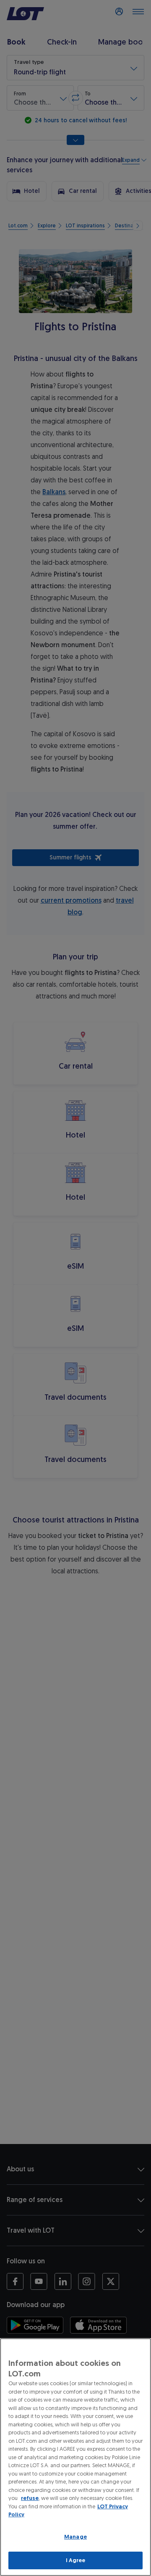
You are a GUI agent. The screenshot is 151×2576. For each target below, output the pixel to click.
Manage (75, 2537)
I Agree (76, 2560)
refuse (30, 2498)
